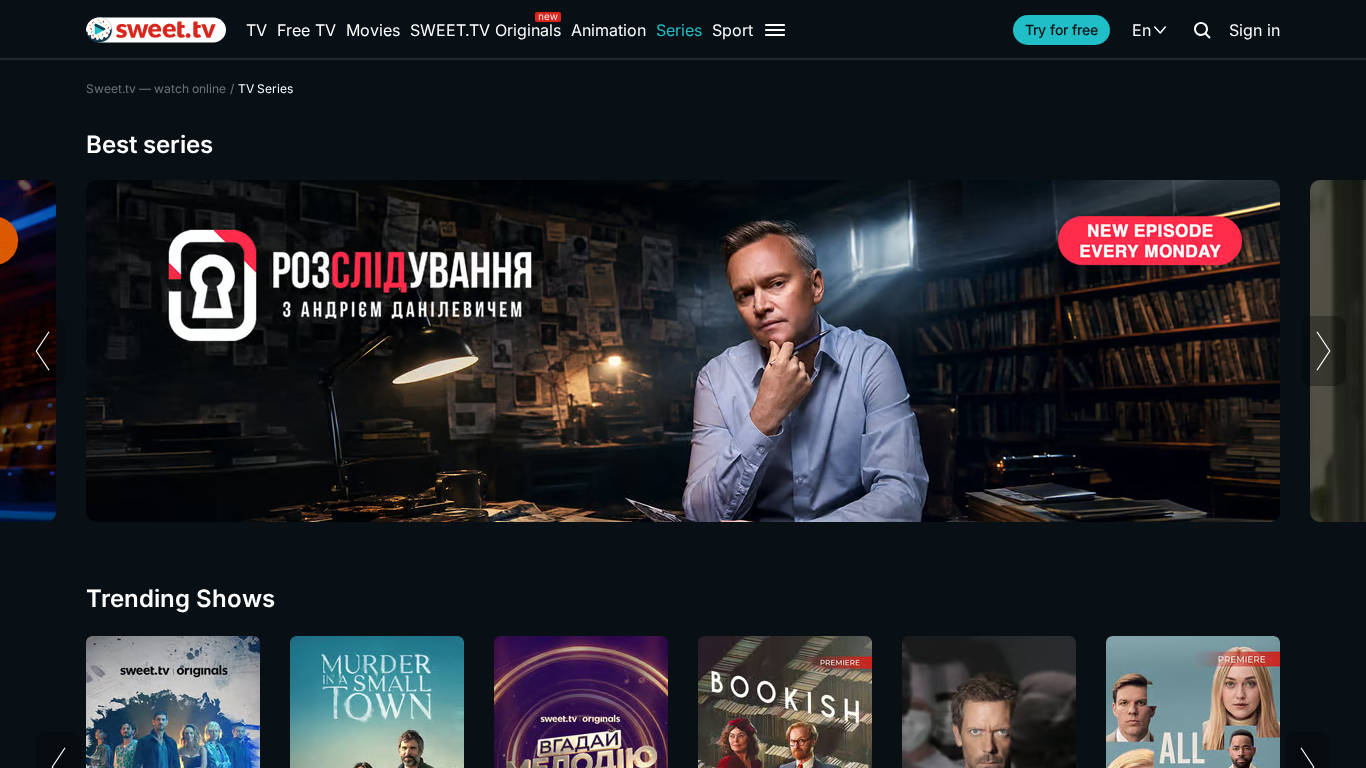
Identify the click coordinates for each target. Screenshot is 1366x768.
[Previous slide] (42, 351)
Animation (608, 30)
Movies (373, 30)
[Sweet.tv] (156, 30)
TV (256, 30)
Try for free (1061, 29)
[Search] (1202, 30)
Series (679, 30)
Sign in (1254, 30)
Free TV (306, 30)
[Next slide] (1323, 351)
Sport (732, 30)
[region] (683, 351)
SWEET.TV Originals (485, 30)
